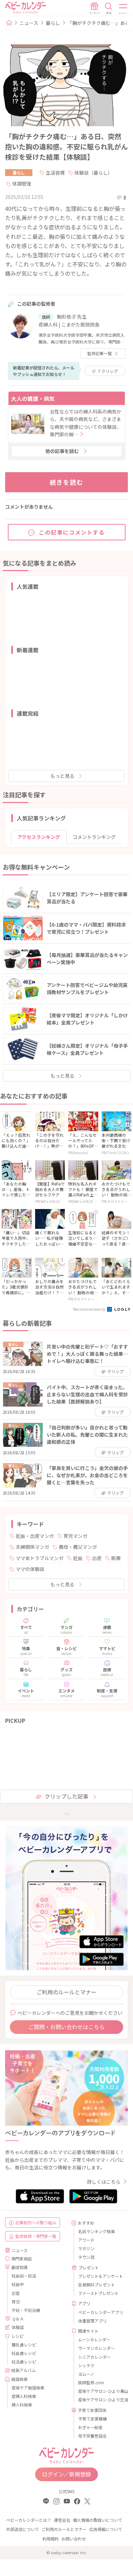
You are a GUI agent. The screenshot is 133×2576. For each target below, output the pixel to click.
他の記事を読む (62, 451)
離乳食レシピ (24, 2345)
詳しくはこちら (104, 2182)
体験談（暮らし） (93, 173)
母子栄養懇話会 (92, 2436)
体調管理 (22, 184)
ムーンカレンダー (94, 2339)
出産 (97, 1558)
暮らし (53, 23)
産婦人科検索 (24, 2396)
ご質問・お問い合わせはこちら (66, 2027)
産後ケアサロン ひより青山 (100, 2391)
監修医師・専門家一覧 (36, 2236)
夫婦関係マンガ (32, 1547)
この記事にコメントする (72, 532)
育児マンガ (75, 1536)
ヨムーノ (86, 2374)
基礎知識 (19, 2267)
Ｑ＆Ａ (18, 2319)
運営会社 (62, 2520)
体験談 (18, 2327)
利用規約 (50, 2539)
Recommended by (90, 1309)
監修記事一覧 (100, 353)
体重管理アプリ (92, 2321)
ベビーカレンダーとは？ (29, 2520)
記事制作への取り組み (36, 2222)
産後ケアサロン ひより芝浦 (100, 2399)
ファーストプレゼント (98, 2293)
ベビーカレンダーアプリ (100, 2312)
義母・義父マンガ (78, 1547)
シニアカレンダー (94, 2357)
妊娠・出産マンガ (35, 1536)
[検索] (109, 9)
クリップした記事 (66, 1796)
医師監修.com (91, 2382)
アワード (86, 2240)
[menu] (123, 9)
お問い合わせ (74, 2539)
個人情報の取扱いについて (98, 2520)
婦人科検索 (22, 2405)
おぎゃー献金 (90, 2427)
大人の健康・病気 (33, 398)
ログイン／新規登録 (66, 2474)
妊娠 (78, 1558)
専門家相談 (21, 2259)
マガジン (86, 2248)
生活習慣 (55, 173)
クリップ (108, 371)
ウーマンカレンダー (97, 2348)
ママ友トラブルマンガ (40, 1558)
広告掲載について (106, 2529)
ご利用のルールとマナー (66, 1992)
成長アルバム (24, 2370)
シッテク (86, 2365)
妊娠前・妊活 (24, 2276)
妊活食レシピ (24, 2362)
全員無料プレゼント (97, 2284)
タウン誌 (86, 2257)
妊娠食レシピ (24, 2353)
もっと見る (62, 776)
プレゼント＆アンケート (100, 2276)
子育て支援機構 (92, 2419)
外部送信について (23, 2529)
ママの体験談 (30, 1569)
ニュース (29, 23)
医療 (116, 1558)
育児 (16, 2302)
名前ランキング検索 (97, 2231)
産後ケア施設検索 (28, 2388)
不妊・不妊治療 (26, 2310)
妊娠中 (18, 2284)
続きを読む (67, 482)
